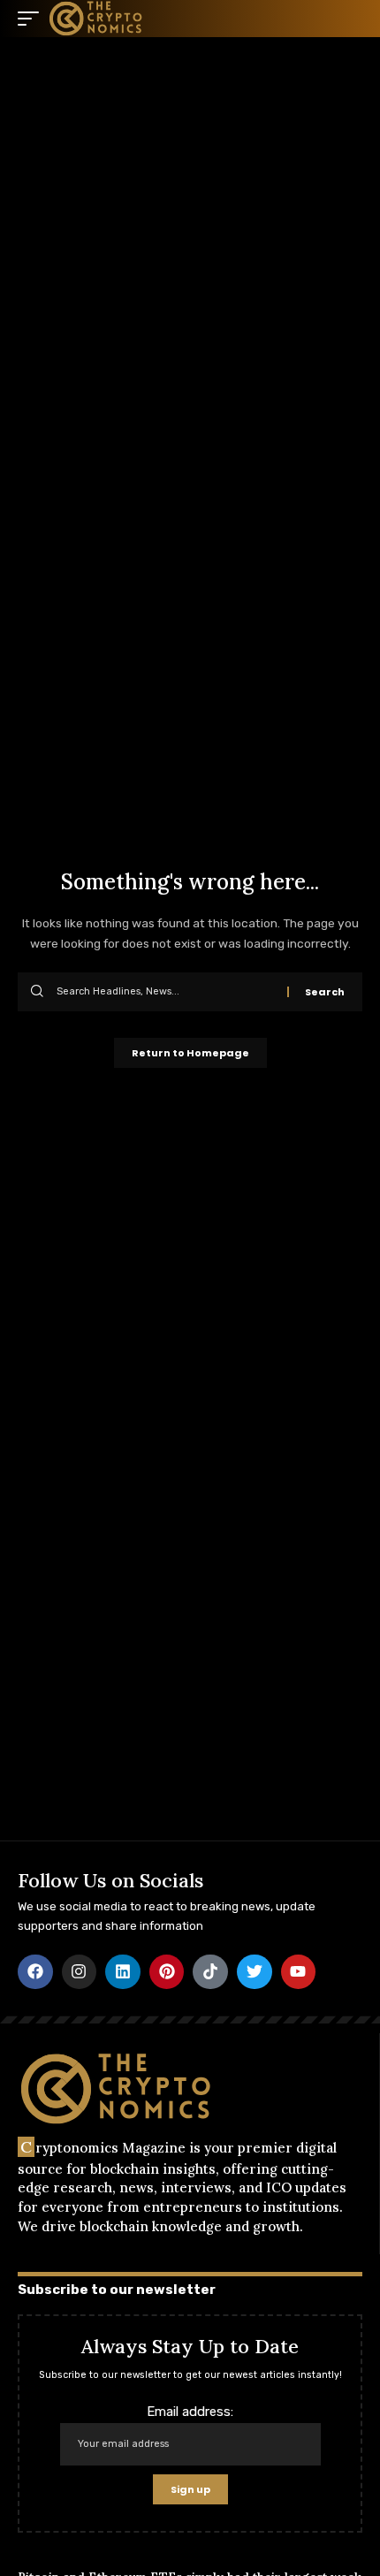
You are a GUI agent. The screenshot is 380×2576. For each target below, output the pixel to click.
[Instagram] (80, 1972)
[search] (349, 19)
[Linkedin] (123, 1972)
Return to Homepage (190, 1053)
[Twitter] (255, 1972)
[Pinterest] (167, 1972)
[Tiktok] (210, 1972)
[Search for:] (165, 992)
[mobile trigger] (33, 19)
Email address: (190, 2412)
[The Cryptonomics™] (96, 19)
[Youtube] (299, 1972)
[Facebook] (35, 1972)
